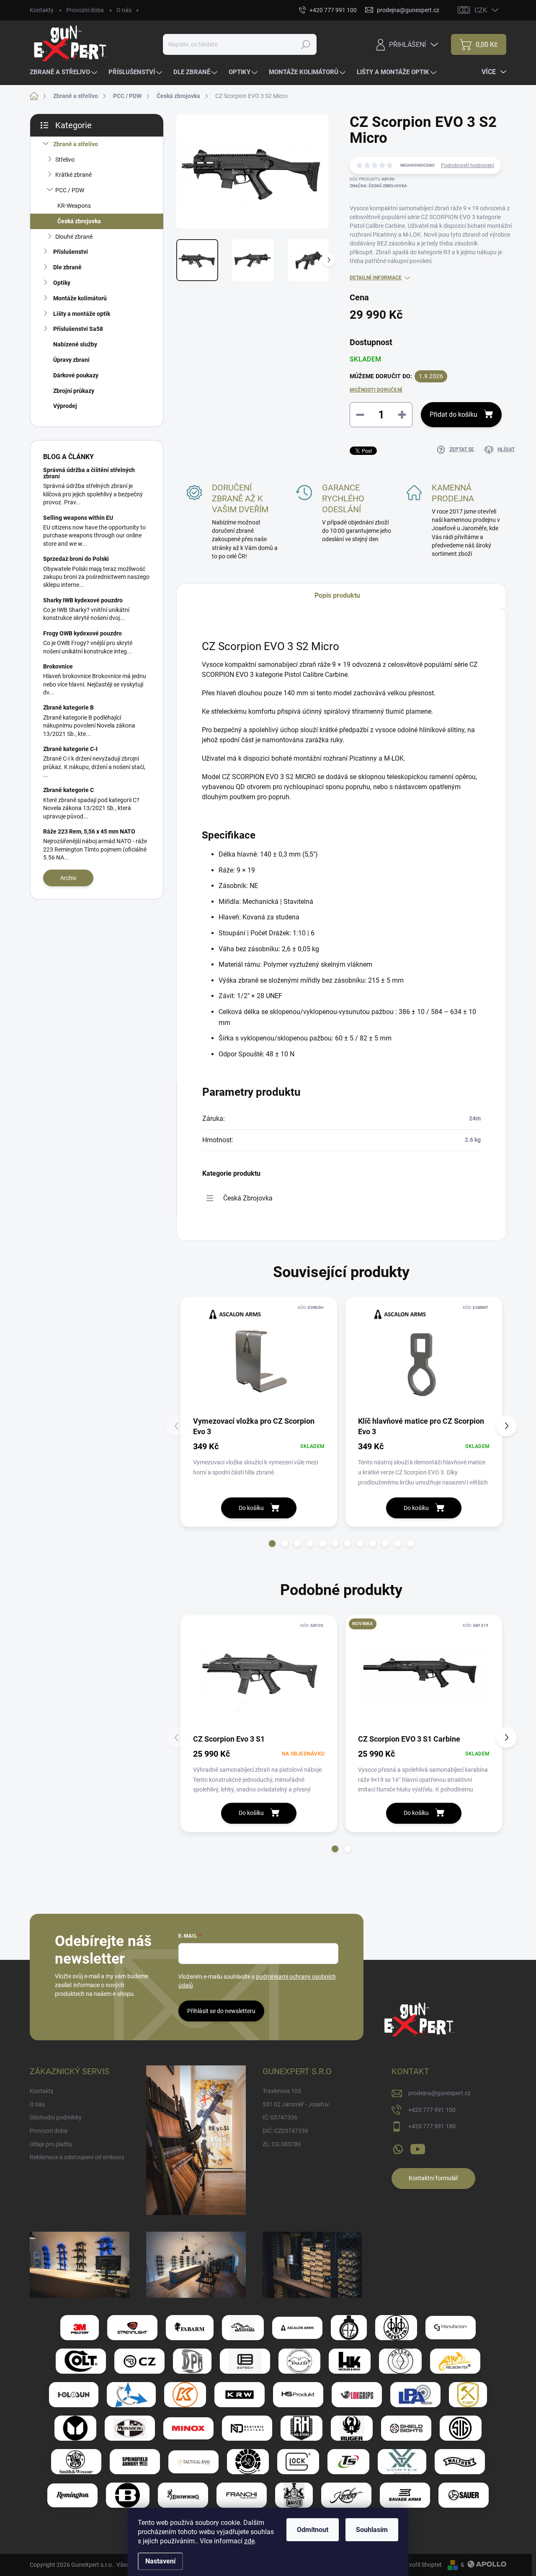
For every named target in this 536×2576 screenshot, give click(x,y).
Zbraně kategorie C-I (70, 749)
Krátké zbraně (73, 175)
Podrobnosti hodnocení (468, 165)
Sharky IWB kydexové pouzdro (83, 600)
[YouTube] (418, 2148)
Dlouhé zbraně (74, 237)
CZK (481, 10)
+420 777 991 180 (432, 2126)
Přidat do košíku (454, 414)
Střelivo (65, 160)
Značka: (378, 186)
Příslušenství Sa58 (78, 329)
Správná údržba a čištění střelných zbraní (89, 473)
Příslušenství (71, 252)
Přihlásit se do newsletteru (221, 2011)
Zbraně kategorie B (68, 707)
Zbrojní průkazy (74, 391)
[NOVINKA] (424, 1677)
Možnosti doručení (376, 390)
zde (249, 2541)
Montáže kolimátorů (80, 298)
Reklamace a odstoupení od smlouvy (77, 2157)
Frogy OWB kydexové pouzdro (82, 633)
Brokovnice (58, 666)
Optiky (62, 283)
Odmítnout (313, 2530)
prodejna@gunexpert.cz (439, 2093)
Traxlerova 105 (282, 2091)
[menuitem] (64, 72)
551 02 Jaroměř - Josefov (296, 2104)
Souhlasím (372, 2530)
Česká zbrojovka (79, 221)
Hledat (306, 44)
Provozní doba (85, 10)
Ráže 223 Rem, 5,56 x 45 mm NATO (89, 831)
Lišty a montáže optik (82, 314)
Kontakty (42, 10)
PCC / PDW (70, 190)
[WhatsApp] (398, 2148)
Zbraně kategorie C (68, 790)
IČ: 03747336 (280, 2117)
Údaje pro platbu (51, 2144)
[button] (272, 1544)
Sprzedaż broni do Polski (76, 559)
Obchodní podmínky (56, 2117)
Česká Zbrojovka (248, 1198)
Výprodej (65, 406)
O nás (124, 10)
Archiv (68, 878)
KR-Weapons (74, 206)
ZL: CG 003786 (282, 2144)
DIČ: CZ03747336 (285, 2131)
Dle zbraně (67, 267)
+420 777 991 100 (432, 2110)
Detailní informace (376, 278)
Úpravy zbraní (71, 360)
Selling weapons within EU (78, 518)
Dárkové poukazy (76, 375)
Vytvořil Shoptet (421, 2565)
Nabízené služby (75, 344)
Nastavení (160, 2561)
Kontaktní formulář (433, 2178)
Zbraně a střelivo (76, 144)
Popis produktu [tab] (337, 595)
